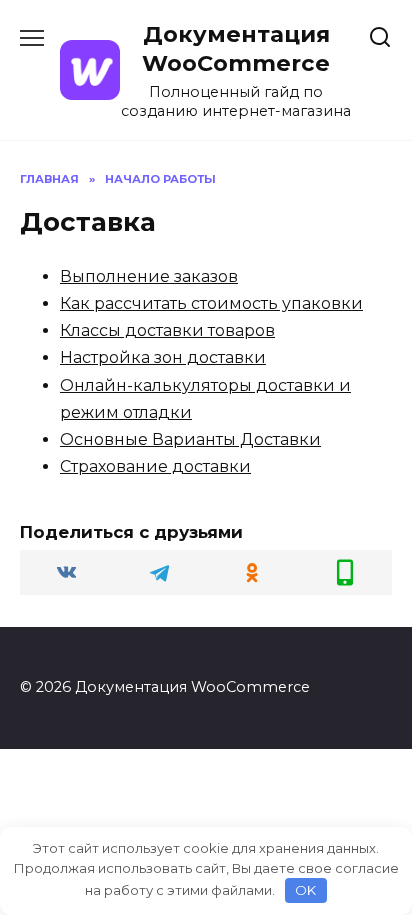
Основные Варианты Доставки (190, 439)
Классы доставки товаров (167, 330)
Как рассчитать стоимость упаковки (211, 303)
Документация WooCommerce (236, 48)
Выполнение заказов (149, 276)
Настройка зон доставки (163, 357)
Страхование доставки (155, 466)
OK (305, 890)
